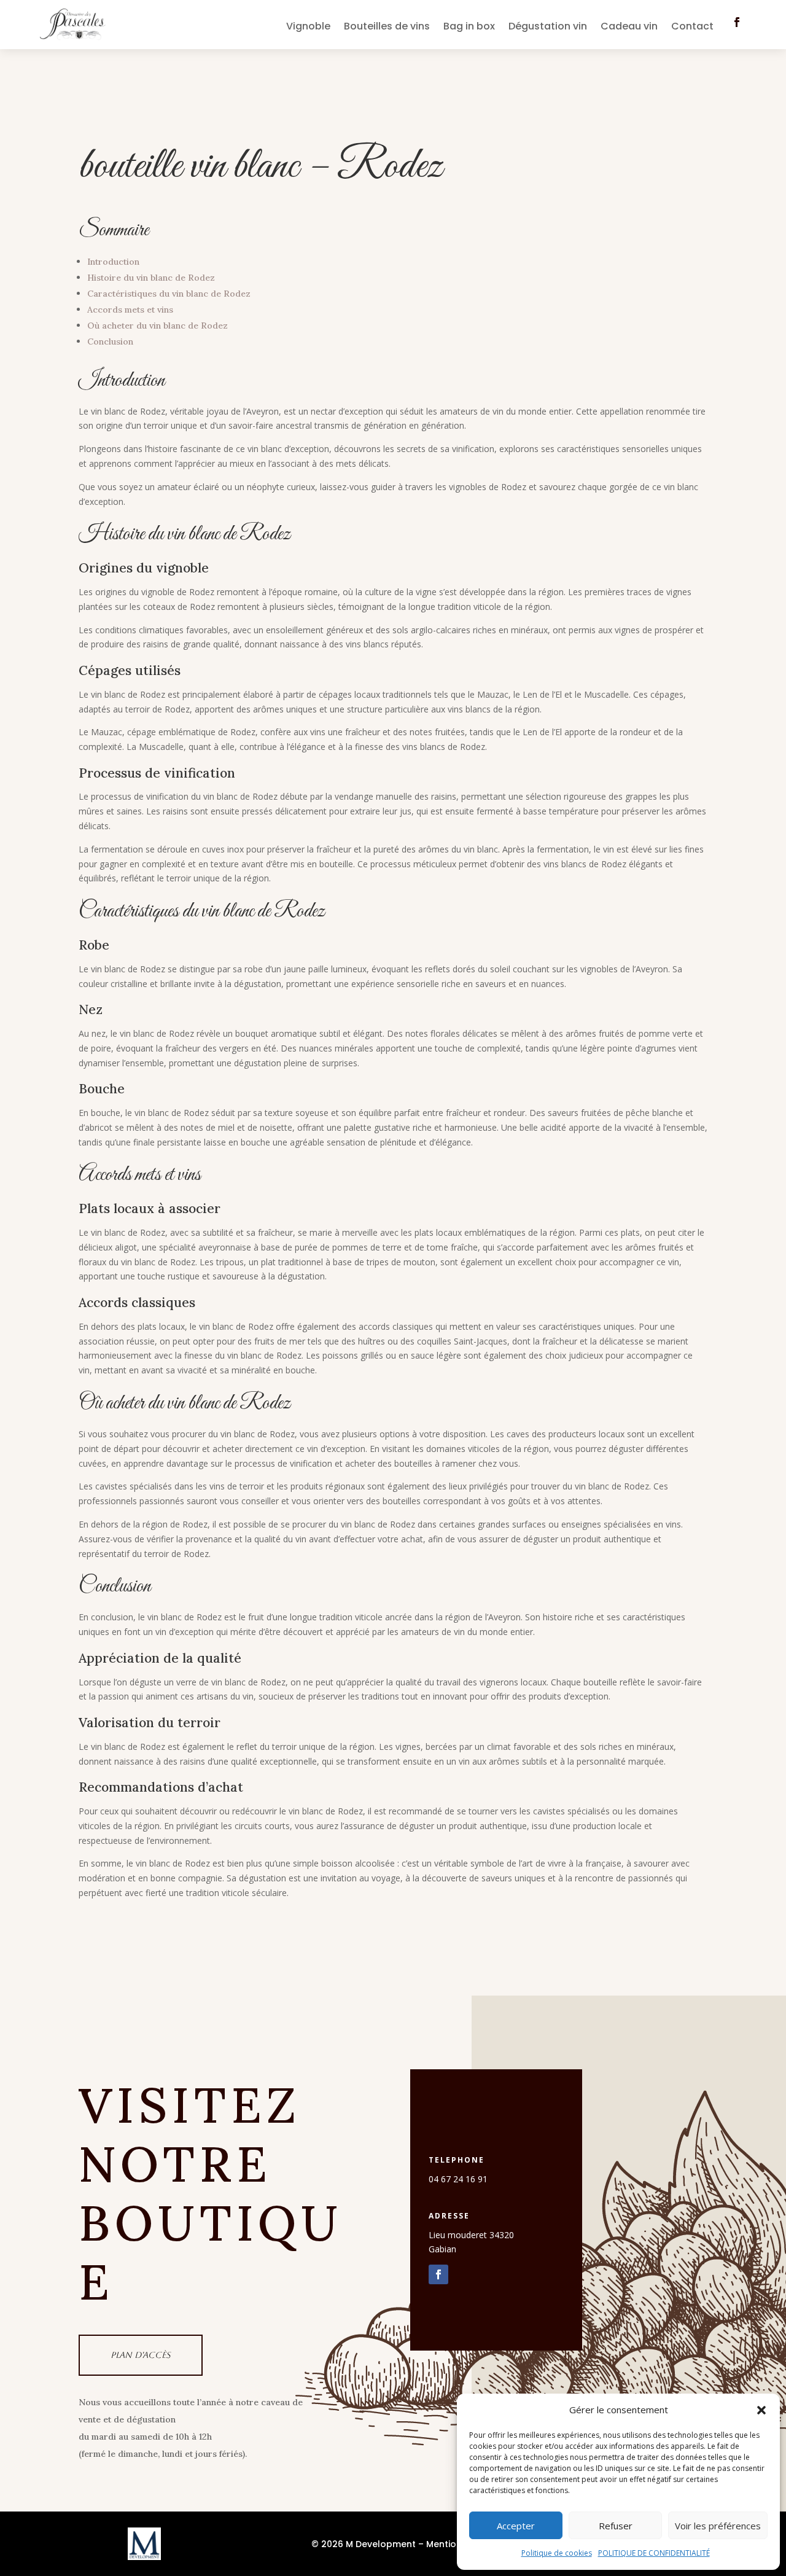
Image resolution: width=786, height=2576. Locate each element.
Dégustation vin (548, 28)
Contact (692, 28)
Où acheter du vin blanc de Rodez (158, 326)
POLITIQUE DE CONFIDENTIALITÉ (654, 2553)
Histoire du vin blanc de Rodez (151, 278)
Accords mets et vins (130, 310)
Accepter (516, 2526)
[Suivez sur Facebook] (737, 22)
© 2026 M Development (364, 2544)
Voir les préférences (718, 2526)
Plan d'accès (141, 2355)
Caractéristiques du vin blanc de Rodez (169, 294)
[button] (761, 2410)
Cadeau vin (629, 28)
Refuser (616, 2526)
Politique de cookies (557, 2553)
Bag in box (469, 28)
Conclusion (110, 342)
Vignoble (308, 28)
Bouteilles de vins (387, 28)
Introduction (113, 262)
